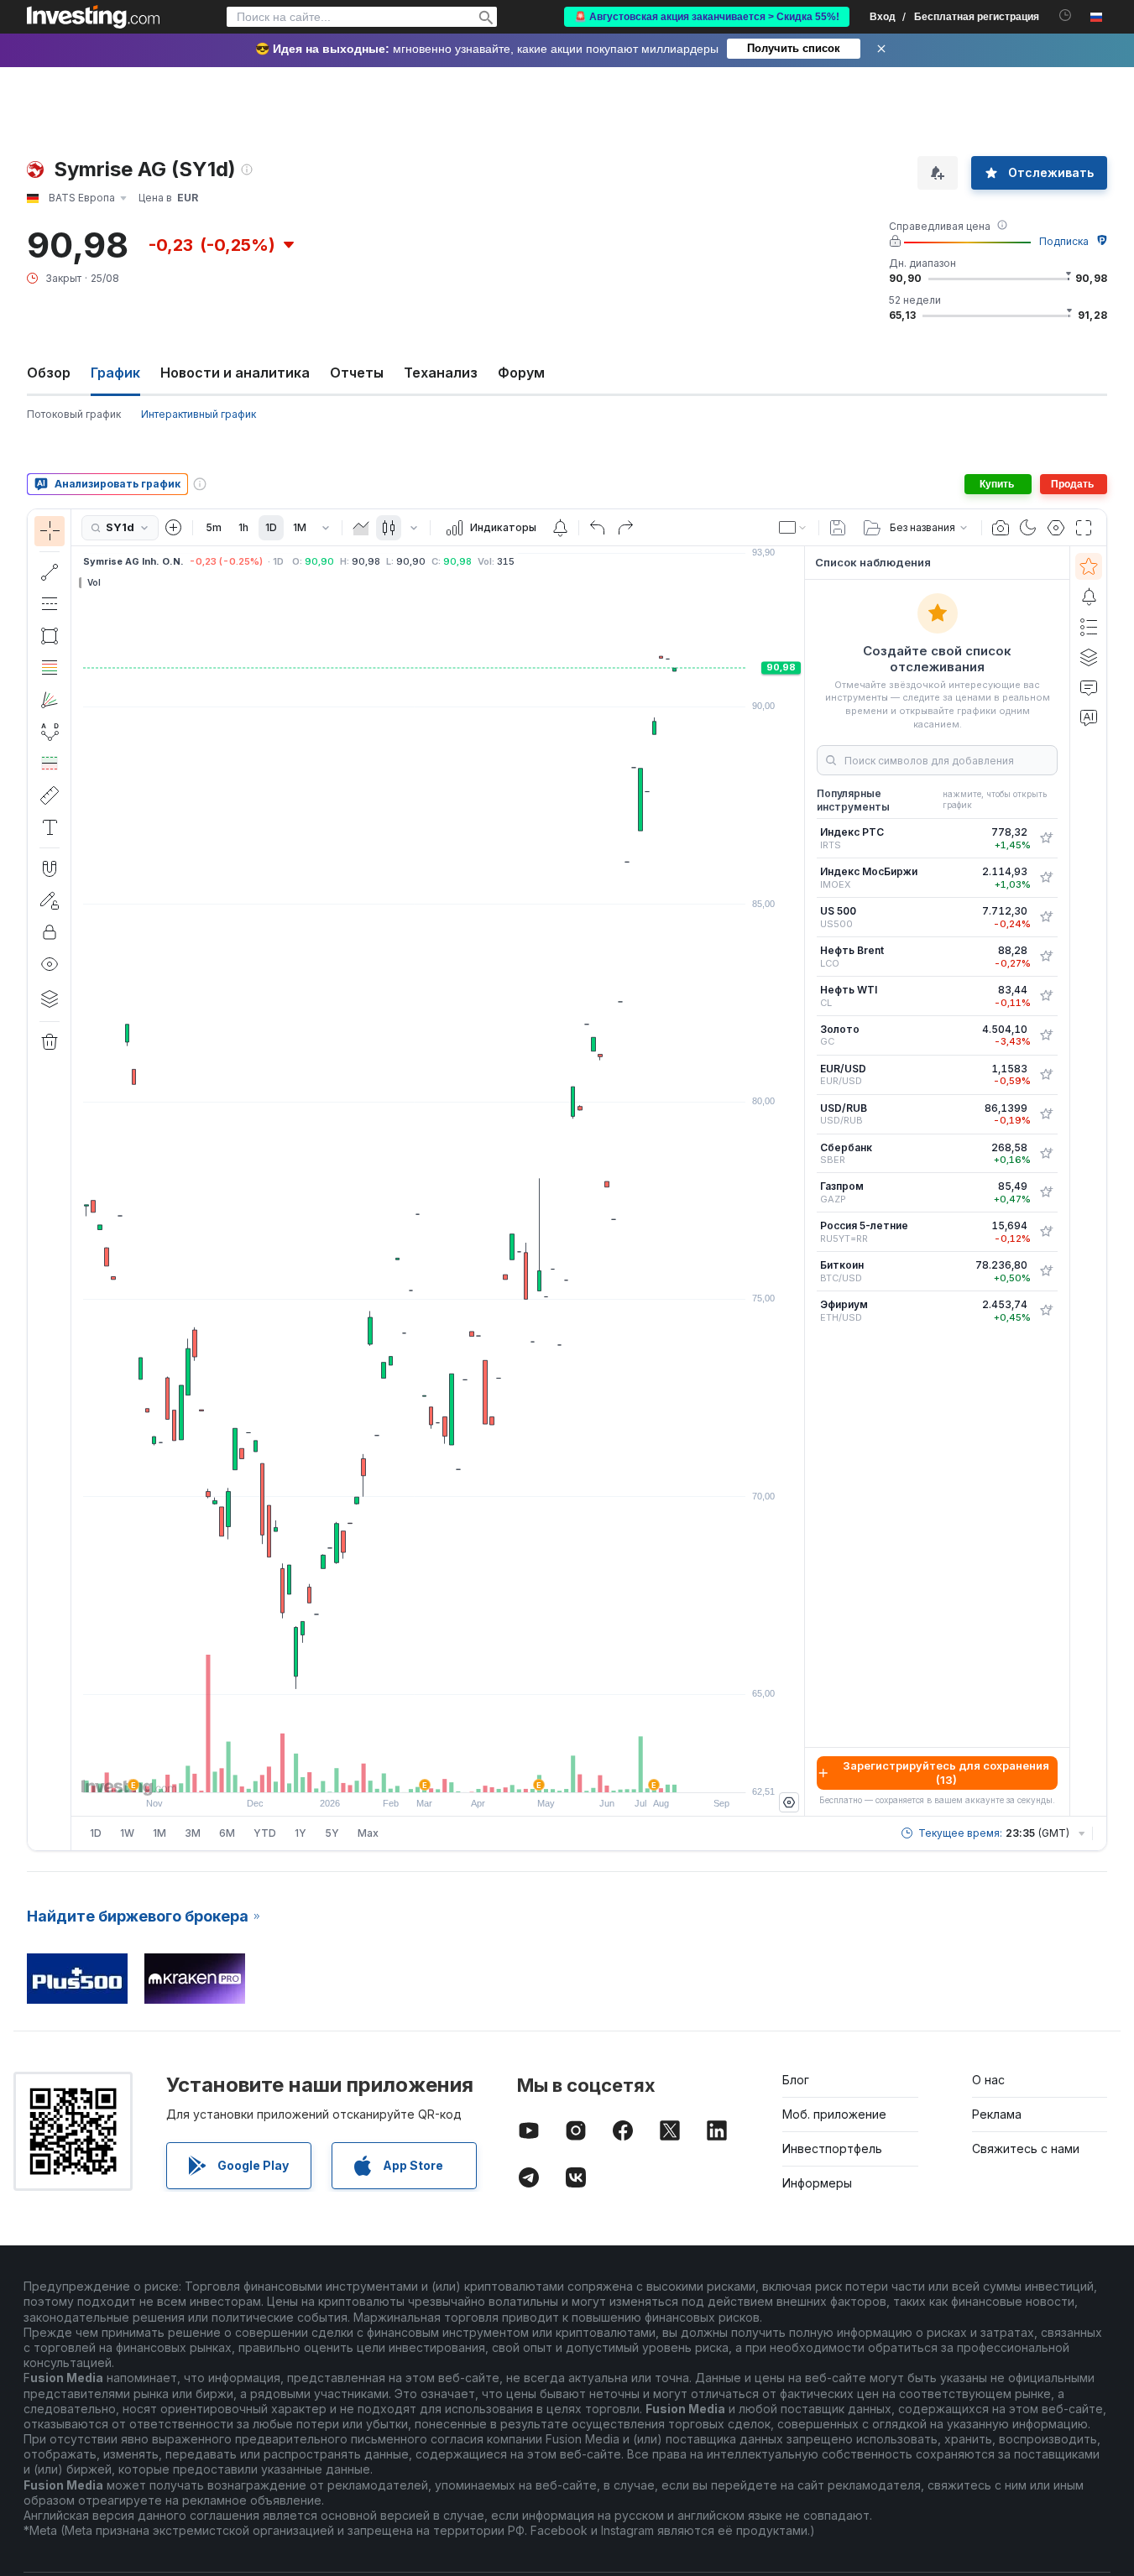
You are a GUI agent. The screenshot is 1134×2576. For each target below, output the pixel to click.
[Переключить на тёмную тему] (1028, 528)
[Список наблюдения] (1089, 566)
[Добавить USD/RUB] (1046, 1114)
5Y (332, 1833)
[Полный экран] (1084, 528)
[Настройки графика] (1056, 528)
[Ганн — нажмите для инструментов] (50, 700)
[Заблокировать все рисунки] (50, 932)
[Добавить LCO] (1046, 957)
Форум (521, 373)
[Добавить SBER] (1046, 1154)
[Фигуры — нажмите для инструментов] (50, 636)
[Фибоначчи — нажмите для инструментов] (50, 668)
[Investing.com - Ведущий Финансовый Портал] (93, 17)
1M (300, 527)
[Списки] (1089, 627)
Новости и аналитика (235, 373)
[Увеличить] (415, 1771)
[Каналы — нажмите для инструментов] (50, 604)
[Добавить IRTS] (1046, 838)
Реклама (997, 2114)
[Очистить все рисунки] (50, 1042)
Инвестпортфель (832, 2148)
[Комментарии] (1089, 687)
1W (127, 1833)
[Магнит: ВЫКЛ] (50, 868)
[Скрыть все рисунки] (50, 964)
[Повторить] (625, 528)
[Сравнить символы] (174, 528)
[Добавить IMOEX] (1046, 878)
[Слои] (50, 999)
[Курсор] (50, 531)
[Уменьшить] (393, 1771)
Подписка (1064, 241)
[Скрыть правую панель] (799, 1181)
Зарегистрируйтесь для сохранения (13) (946, 1773)
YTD (265, 1833)
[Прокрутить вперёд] (461, 1771)
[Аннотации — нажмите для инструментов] (50, 827)
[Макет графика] (793, 528)
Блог (796, 2080)
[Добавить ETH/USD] (1046, 1311)
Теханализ (441, 373)
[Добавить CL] (1046, 996)
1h (243, 527)
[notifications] (1066, 16)
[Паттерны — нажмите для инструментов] (50, 732)
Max (368, 1833)
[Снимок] (1001, 528)
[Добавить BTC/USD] (1046, 1271)
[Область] (361, 528)
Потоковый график (74, 414)
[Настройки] (789, 1802)
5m (214, 527)
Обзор (49, 373)
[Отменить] (598, 528)
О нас (988, 2080)
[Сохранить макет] (838, 528)
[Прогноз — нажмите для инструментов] (50, 764)
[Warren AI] (1089, 717)
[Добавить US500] (1046, 917)
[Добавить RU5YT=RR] (1046, 1232)
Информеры (817, 2183)
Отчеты (357, 373)
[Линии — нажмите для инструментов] (50, 572)
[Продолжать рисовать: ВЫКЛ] (50, 900)
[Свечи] (389, 528)
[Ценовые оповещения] (560, 528)
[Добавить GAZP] (1046, 1192)
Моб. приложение (834, 2114)
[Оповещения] (1089, 597)
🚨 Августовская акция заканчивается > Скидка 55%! (707, 17)
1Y (300, 1833)
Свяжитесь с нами (1026, 2148)
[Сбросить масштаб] (483, 1771)
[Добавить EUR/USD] (1046, 1075)
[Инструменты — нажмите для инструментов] (50, 795)
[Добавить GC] (1046, 1035)
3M (193, 1833)
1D (271, 527)
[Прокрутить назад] (438, 1771)
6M (227, 1833)
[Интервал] (326, 528)
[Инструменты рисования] (76, 1180)
